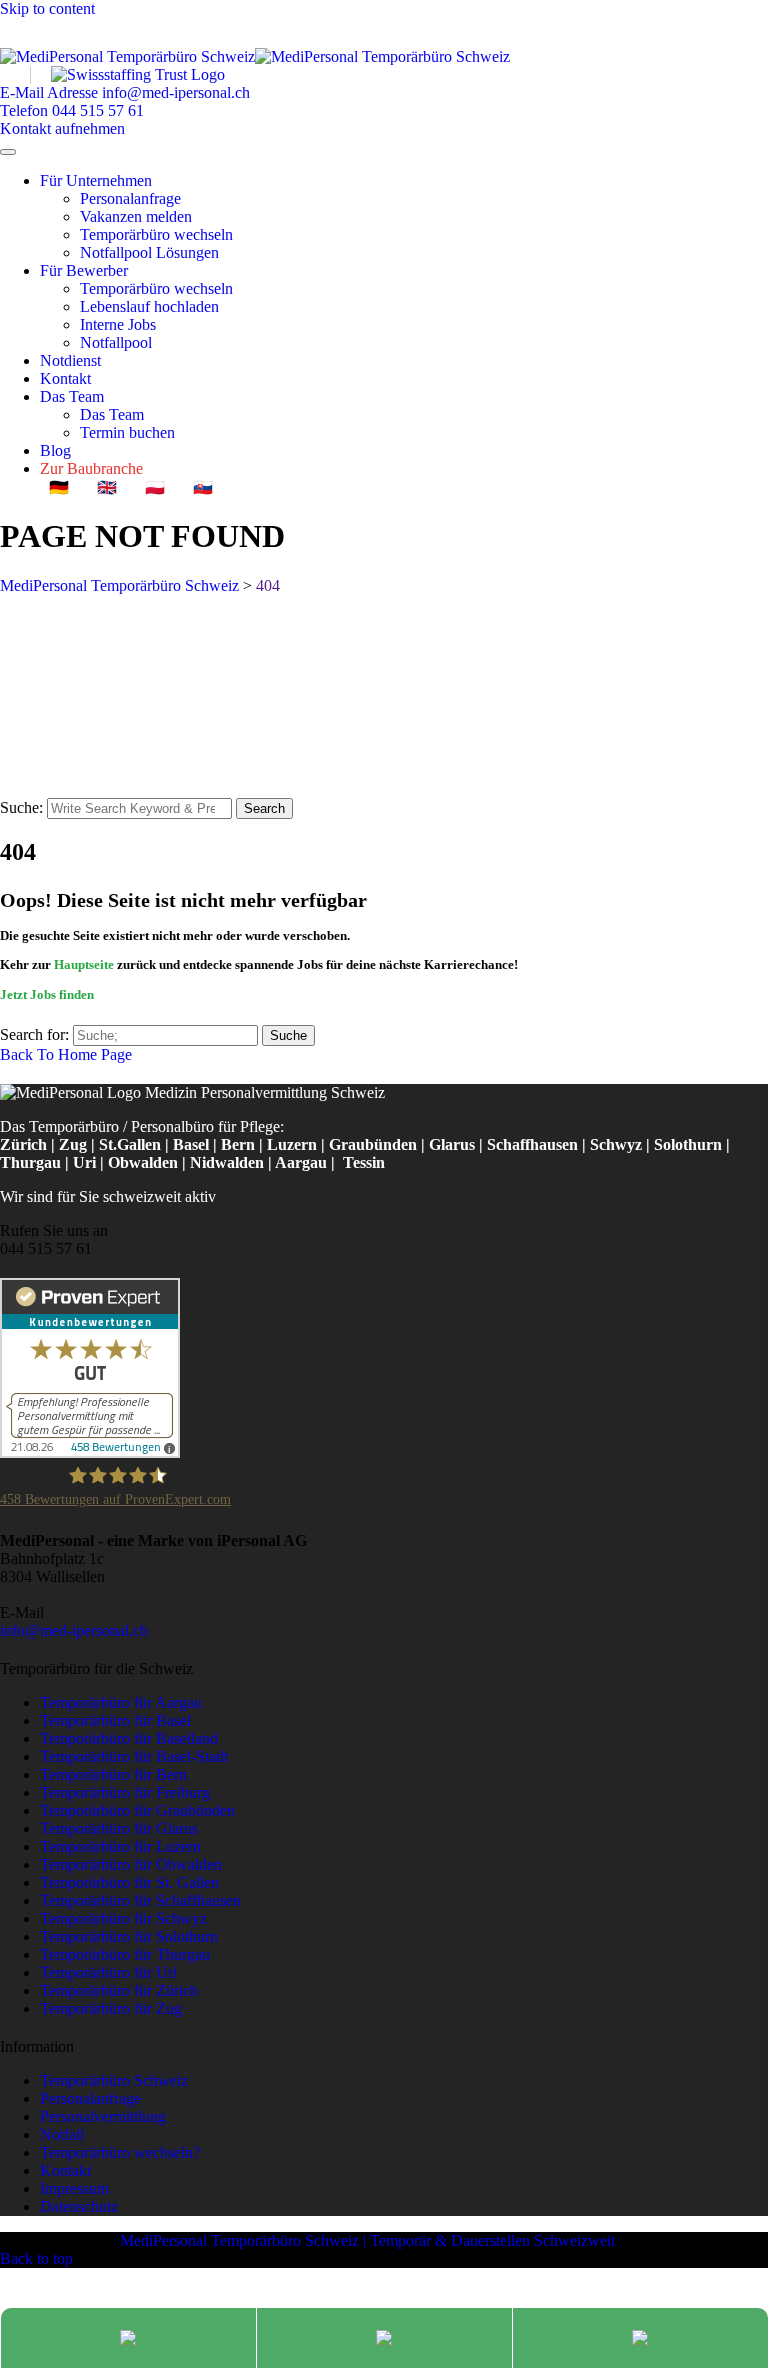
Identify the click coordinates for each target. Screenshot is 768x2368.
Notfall (62, 2134)
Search (264, 808)
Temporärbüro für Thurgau (125, 1954)
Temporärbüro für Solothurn (129, 1936)
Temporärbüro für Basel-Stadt (134, 1756)
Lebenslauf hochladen (149, 306)
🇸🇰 (203, 487)
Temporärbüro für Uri (108, 1972)
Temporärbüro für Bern (113, 1774)
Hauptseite (84, 964)
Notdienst (70, 360)
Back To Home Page (66, 1054)
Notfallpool (116, 342)
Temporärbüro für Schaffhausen (140, 1900)
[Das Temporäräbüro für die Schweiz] (255, 56)
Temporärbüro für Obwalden (131, 1864)
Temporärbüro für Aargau (121, 1702)
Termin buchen (127, 432)
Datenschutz (79, 2206)
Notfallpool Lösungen (149, 252)
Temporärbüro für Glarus (119, 1828)
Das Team (72, 396)
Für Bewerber (84, 270)
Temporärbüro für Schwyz (123, 1918)
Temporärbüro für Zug (111, 2008)
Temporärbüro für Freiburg (125, 1792)
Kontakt (65, 378)
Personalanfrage (130, 198)
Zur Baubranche (91, 468)
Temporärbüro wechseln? (120, 2152)
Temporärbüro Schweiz (114, 2080)
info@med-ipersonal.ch (74, 1630)
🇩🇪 (59, 487)
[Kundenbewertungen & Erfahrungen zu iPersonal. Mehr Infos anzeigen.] (90, 1452)
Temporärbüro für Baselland (129, 1738)
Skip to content (47, 8)
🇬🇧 (107, 487)
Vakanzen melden (136, 216)
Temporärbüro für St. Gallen (129, 1882)
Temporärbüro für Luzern (120, 1846)
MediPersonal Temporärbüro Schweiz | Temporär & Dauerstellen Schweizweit (367, 2240)
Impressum (74, 2188)
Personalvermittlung (103, 2116)
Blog (55, 450)
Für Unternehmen (96, 180)
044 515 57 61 (46, 1248)
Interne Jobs (118, 324)
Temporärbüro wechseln (156, 234)
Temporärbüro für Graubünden (137, 1810)
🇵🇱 (155, 487)
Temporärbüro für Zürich (119, 1990)
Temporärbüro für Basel (115, 1720)
